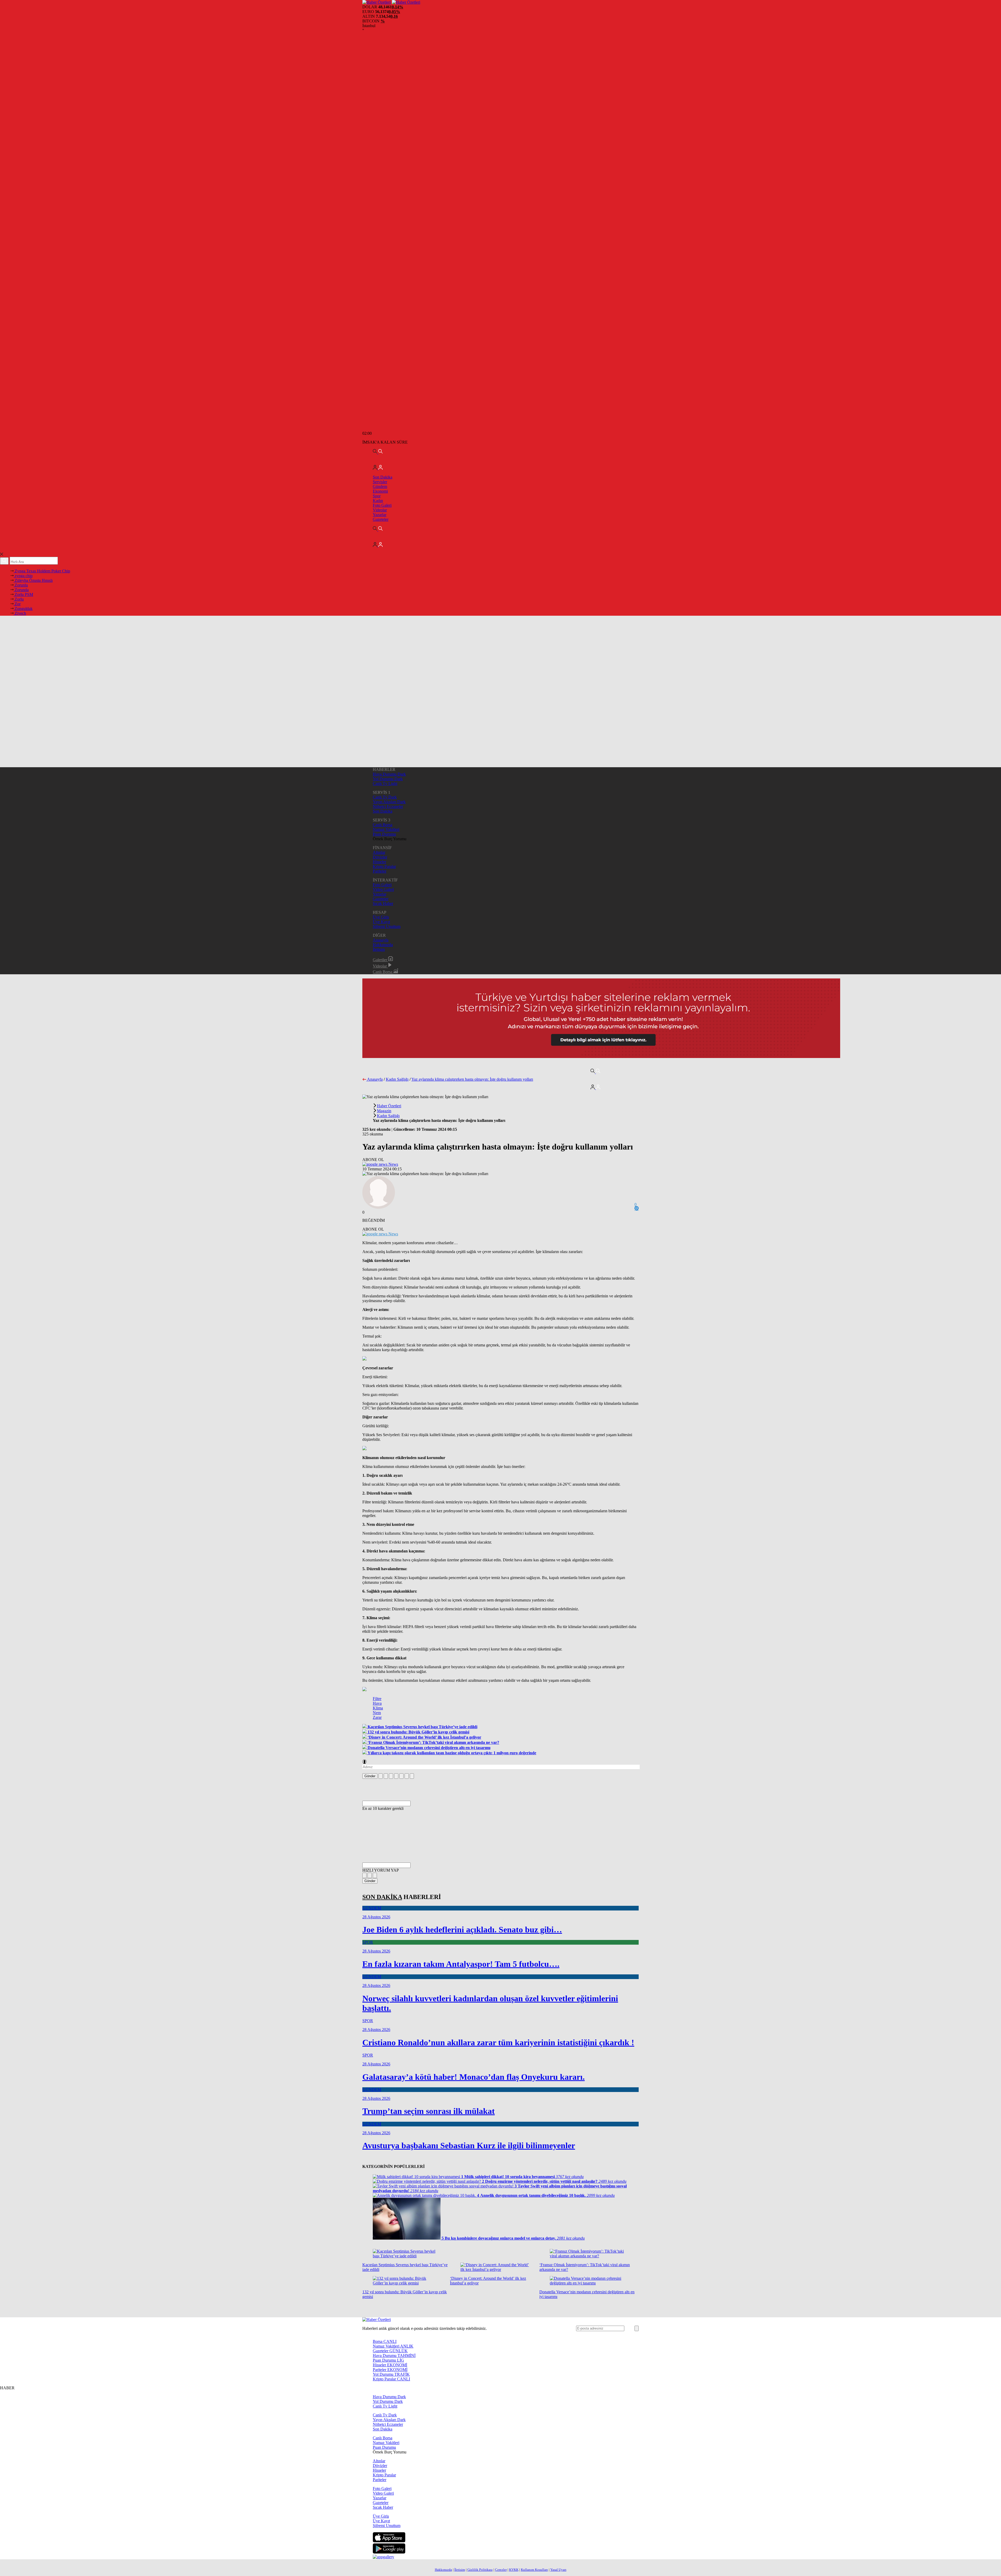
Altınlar (379, 852)
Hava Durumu (394, 2356)
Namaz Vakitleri (386, 829)
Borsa (385, 2341)
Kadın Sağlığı (397, 1079)
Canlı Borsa (383, 825)
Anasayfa (381, 940)
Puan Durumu (384, 834)
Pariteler (380, 871)
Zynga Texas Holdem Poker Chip (42, 571)
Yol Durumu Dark (388, 779)
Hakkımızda (383, 945)
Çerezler (501, 2570)
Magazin (384, 1111)
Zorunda (21, 590)
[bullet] (401, 1776)
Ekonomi (380, 491)
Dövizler (380, 857)
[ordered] (396, 1776)
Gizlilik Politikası (480, 2570)
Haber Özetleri (389, 1106)
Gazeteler (381, 519)
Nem (377, 1713)
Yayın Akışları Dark (389, 802)
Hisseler (379, 862)
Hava (377, 1703)
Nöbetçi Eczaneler (388, 806)
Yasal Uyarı (558, 2570)
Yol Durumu (391, 2374)
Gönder (370, 1776)
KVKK (514, 2570)
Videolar (380, 510)
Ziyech (20, 613)
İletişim (379, 949)
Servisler (380, 482)
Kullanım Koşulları (534, 2570)
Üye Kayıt (381, 922)
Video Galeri (383, 889)
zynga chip (23, 576)
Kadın (378, 501)
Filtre (377, 1699)
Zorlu (19, 599)
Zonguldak (23, 609)
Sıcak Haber (383, 903)
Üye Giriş (381, 917)
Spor (377, 496)
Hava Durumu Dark (389, 774)
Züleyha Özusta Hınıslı (33, 580)
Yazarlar (380, 515)
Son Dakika (383, 477)
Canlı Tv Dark (385, 797)
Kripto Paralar (384, 866)
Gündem (380, 486)
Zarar (377, 1717)
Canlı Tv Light (385, 784)
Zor (17, 604)
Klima (378, 1708)
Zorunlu (21, 585)
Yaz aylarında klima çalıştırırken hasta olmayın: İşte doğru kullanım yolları (472, 1079)
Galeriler (380, 960)
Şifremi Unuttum (387, 926)
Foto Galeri (382, 505)
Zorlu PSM (23, 594)
